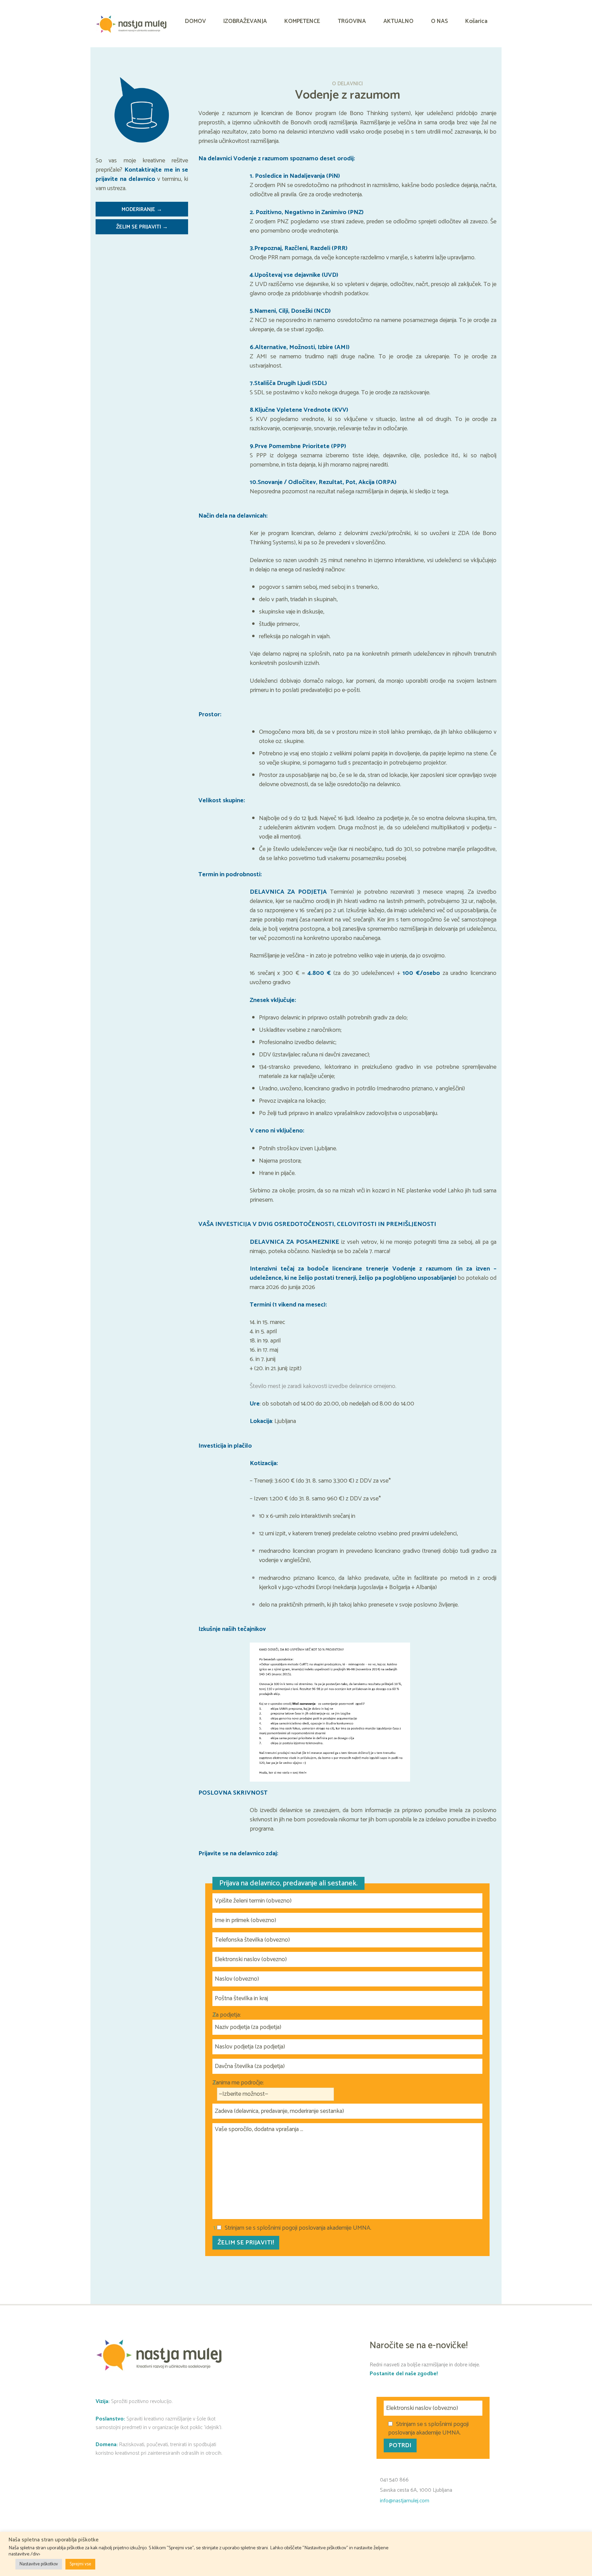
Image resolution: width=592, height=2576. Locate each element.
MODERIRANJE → (142, 210)
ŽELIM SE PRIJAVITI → (142, 227)
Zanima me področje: (238, 2083)
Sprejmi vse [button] (80, 2564)
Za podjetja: (227, 2015)
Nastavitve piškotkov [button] (39, 2564)
